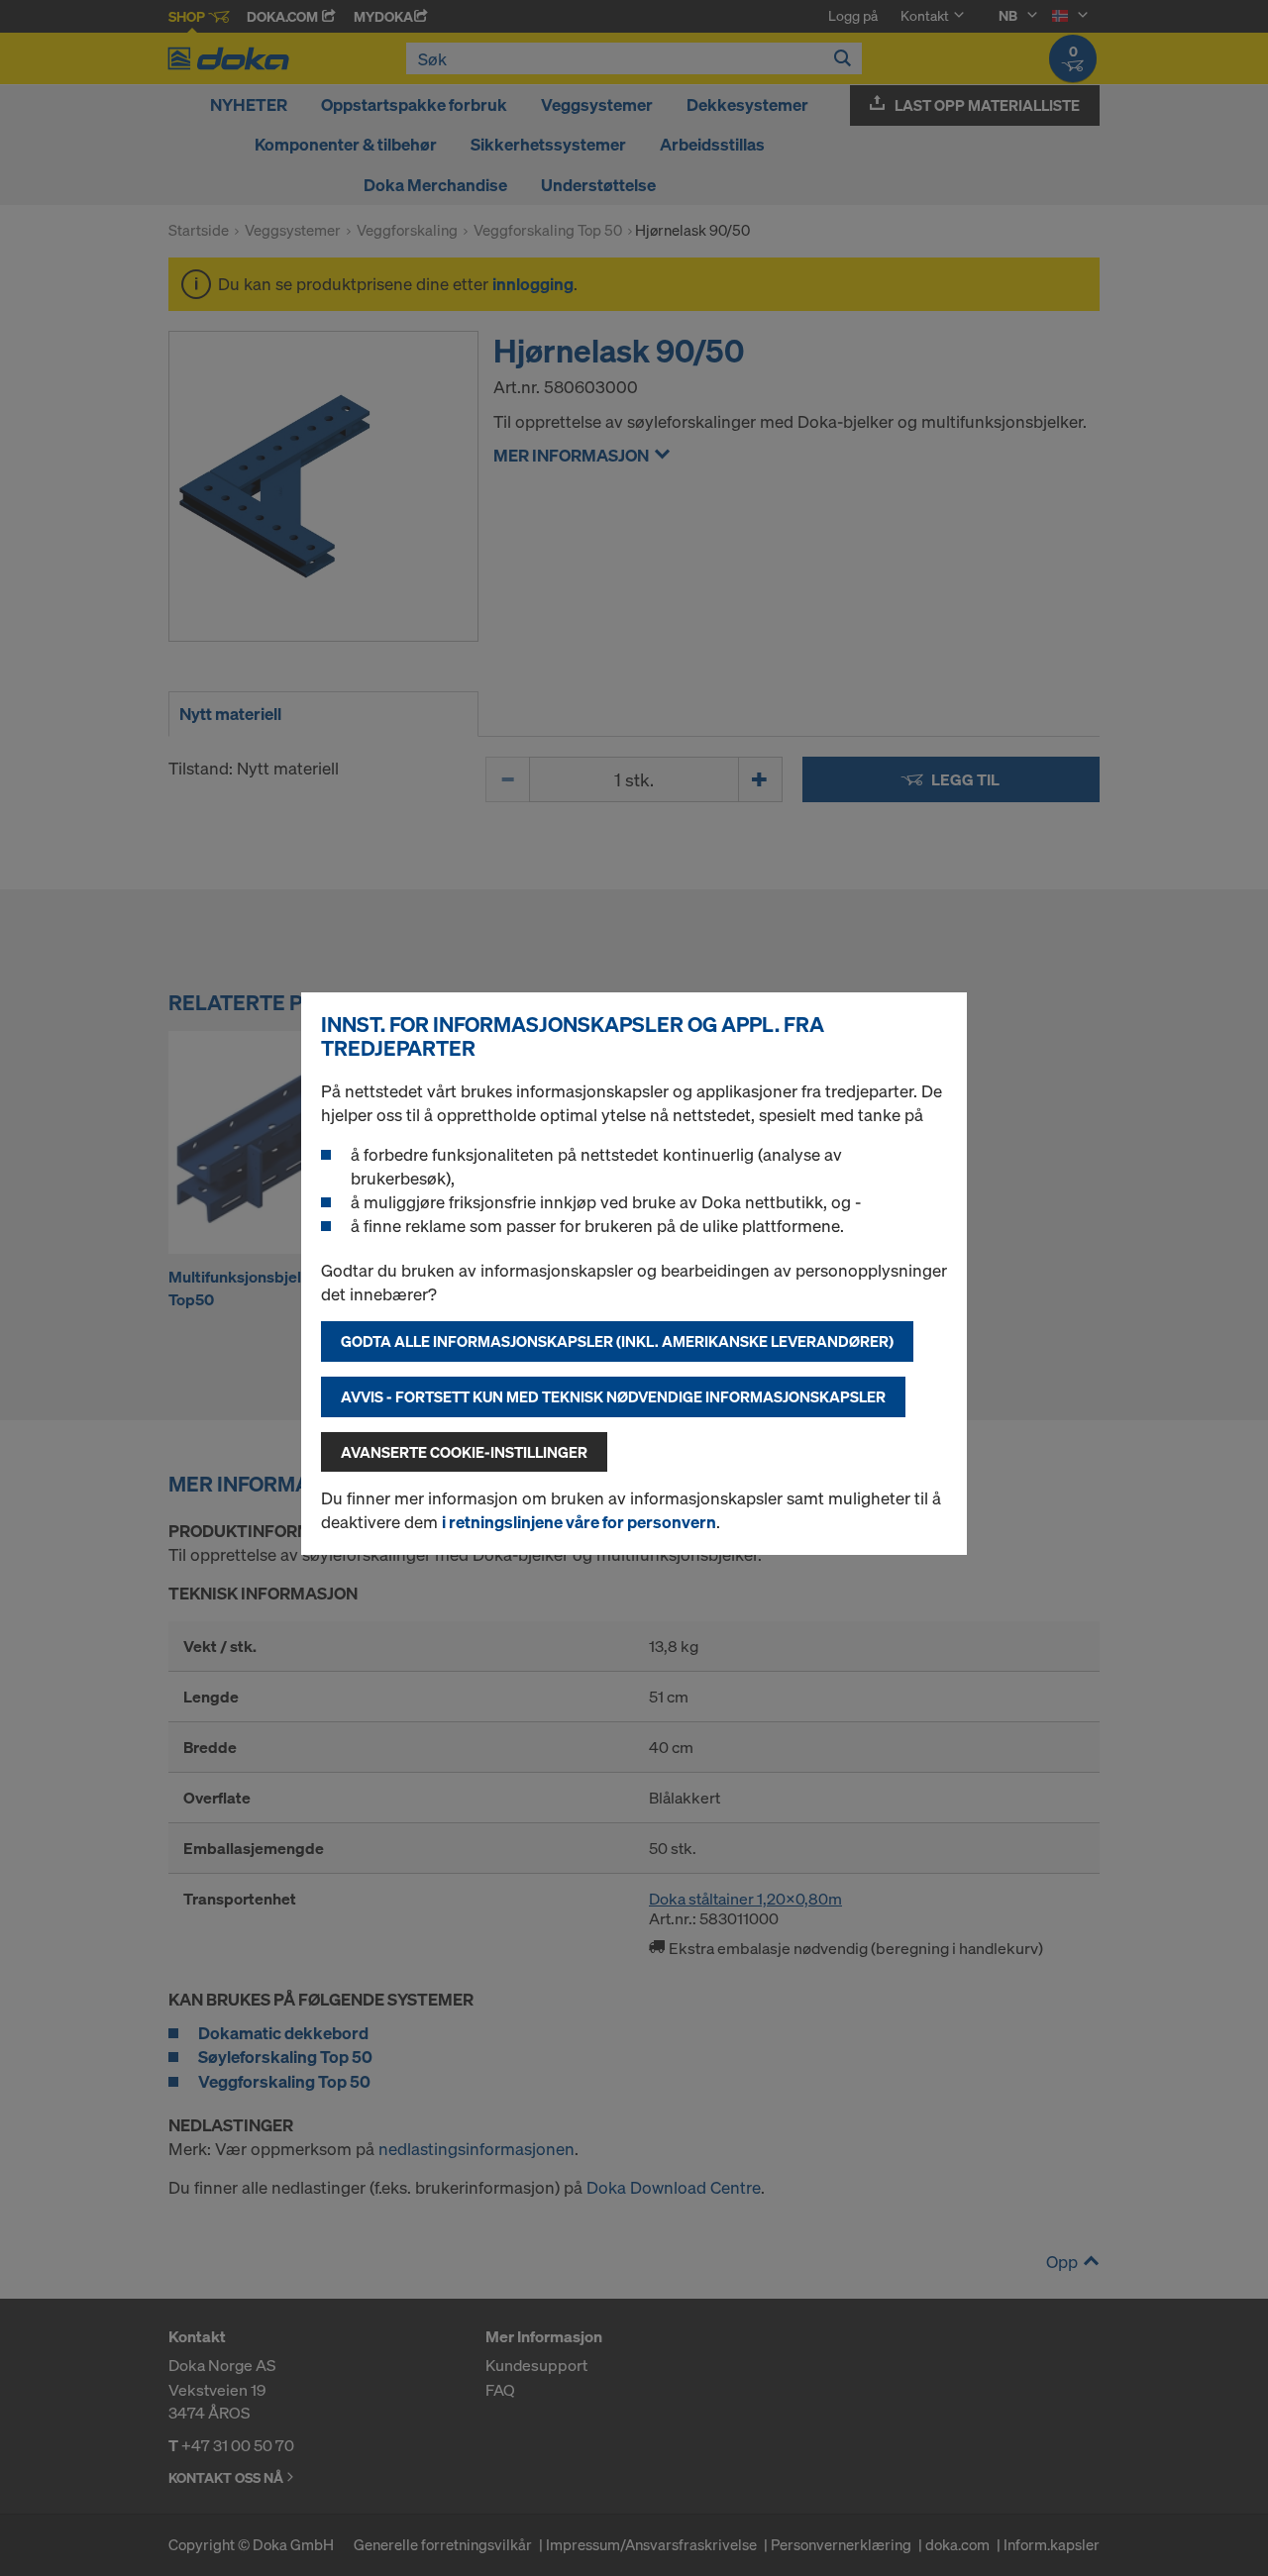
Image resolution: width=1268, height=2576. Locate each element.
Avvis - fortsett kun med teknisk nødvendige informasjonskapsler (613, 1396)
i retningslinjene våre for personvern (579, 1522)
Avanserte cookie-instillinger (464, 1452)
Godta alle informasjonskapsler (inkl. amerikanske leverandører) (617, 1341)
